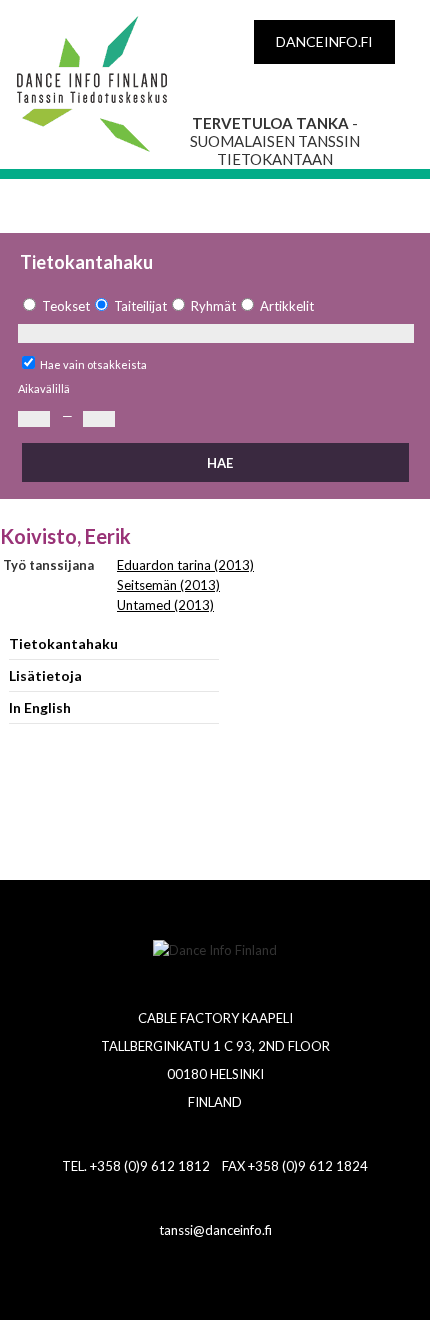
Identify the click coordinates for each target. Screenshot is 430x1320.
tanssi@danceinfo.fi (215, 1230)
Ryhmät (213, 306)
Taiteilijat (140, 306)
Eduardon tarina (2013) (185, 565)
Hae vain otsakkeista (93, 364)
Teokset (66, 306)
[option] (54, 306)
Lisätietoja (45, 675)
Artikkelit (287, 306)
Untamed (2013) (165, 605)
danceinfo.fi (324, 41)
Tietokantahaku (63, 643)
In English (40, 707)
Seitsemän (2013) (168, 585)
